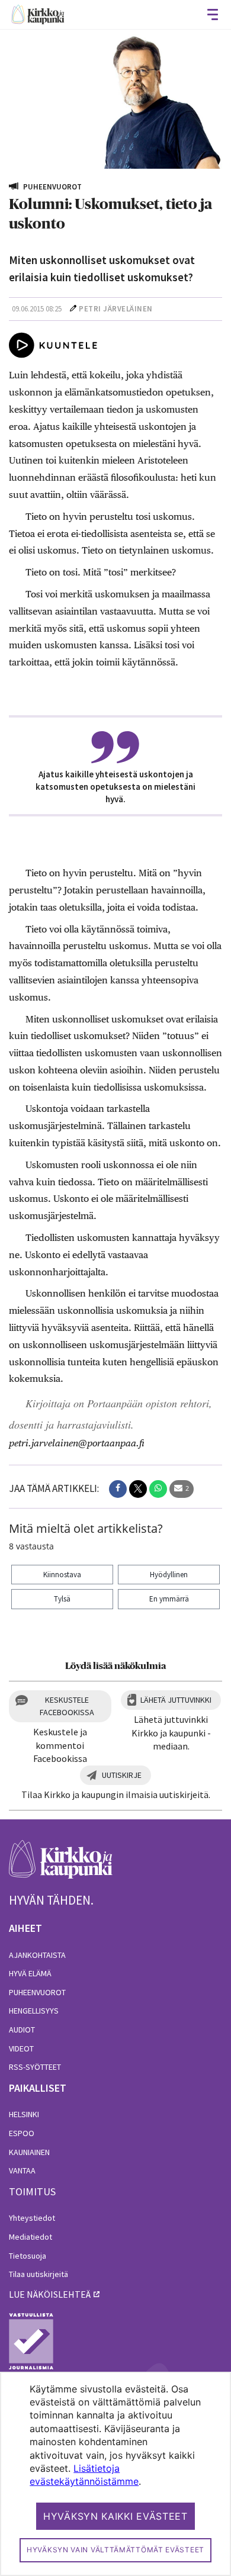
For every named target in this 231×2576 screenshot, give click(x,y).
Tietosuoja (28, 2256)
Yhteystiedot (32, 2218)
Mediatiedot (31, 2237)
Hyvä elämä (30, 1973)
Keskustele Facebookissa (67, 1706)
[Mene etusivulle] (61, 1866)
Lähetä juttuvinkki (176, 1700)
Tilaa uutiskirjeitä (38, 2274)
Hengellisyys (34, 2011)
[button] (118, 1489)
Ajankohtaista (37, 1955)
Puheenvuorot (37, 1992)
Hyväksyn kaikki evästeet (115, 2516)
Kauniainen (29, 2152)
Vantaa (22, 2170)
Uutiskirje (122, 1775)
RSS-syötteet (35, 2067)
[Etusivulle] (38, 15)
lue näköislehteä (50, 2294)
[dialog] (115, 2474)
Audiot (22, 2030)
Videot (21, 2048)
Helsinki (24, 2114)
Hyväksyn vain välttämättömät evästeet (115, 2550)
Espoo (22, 2133)
